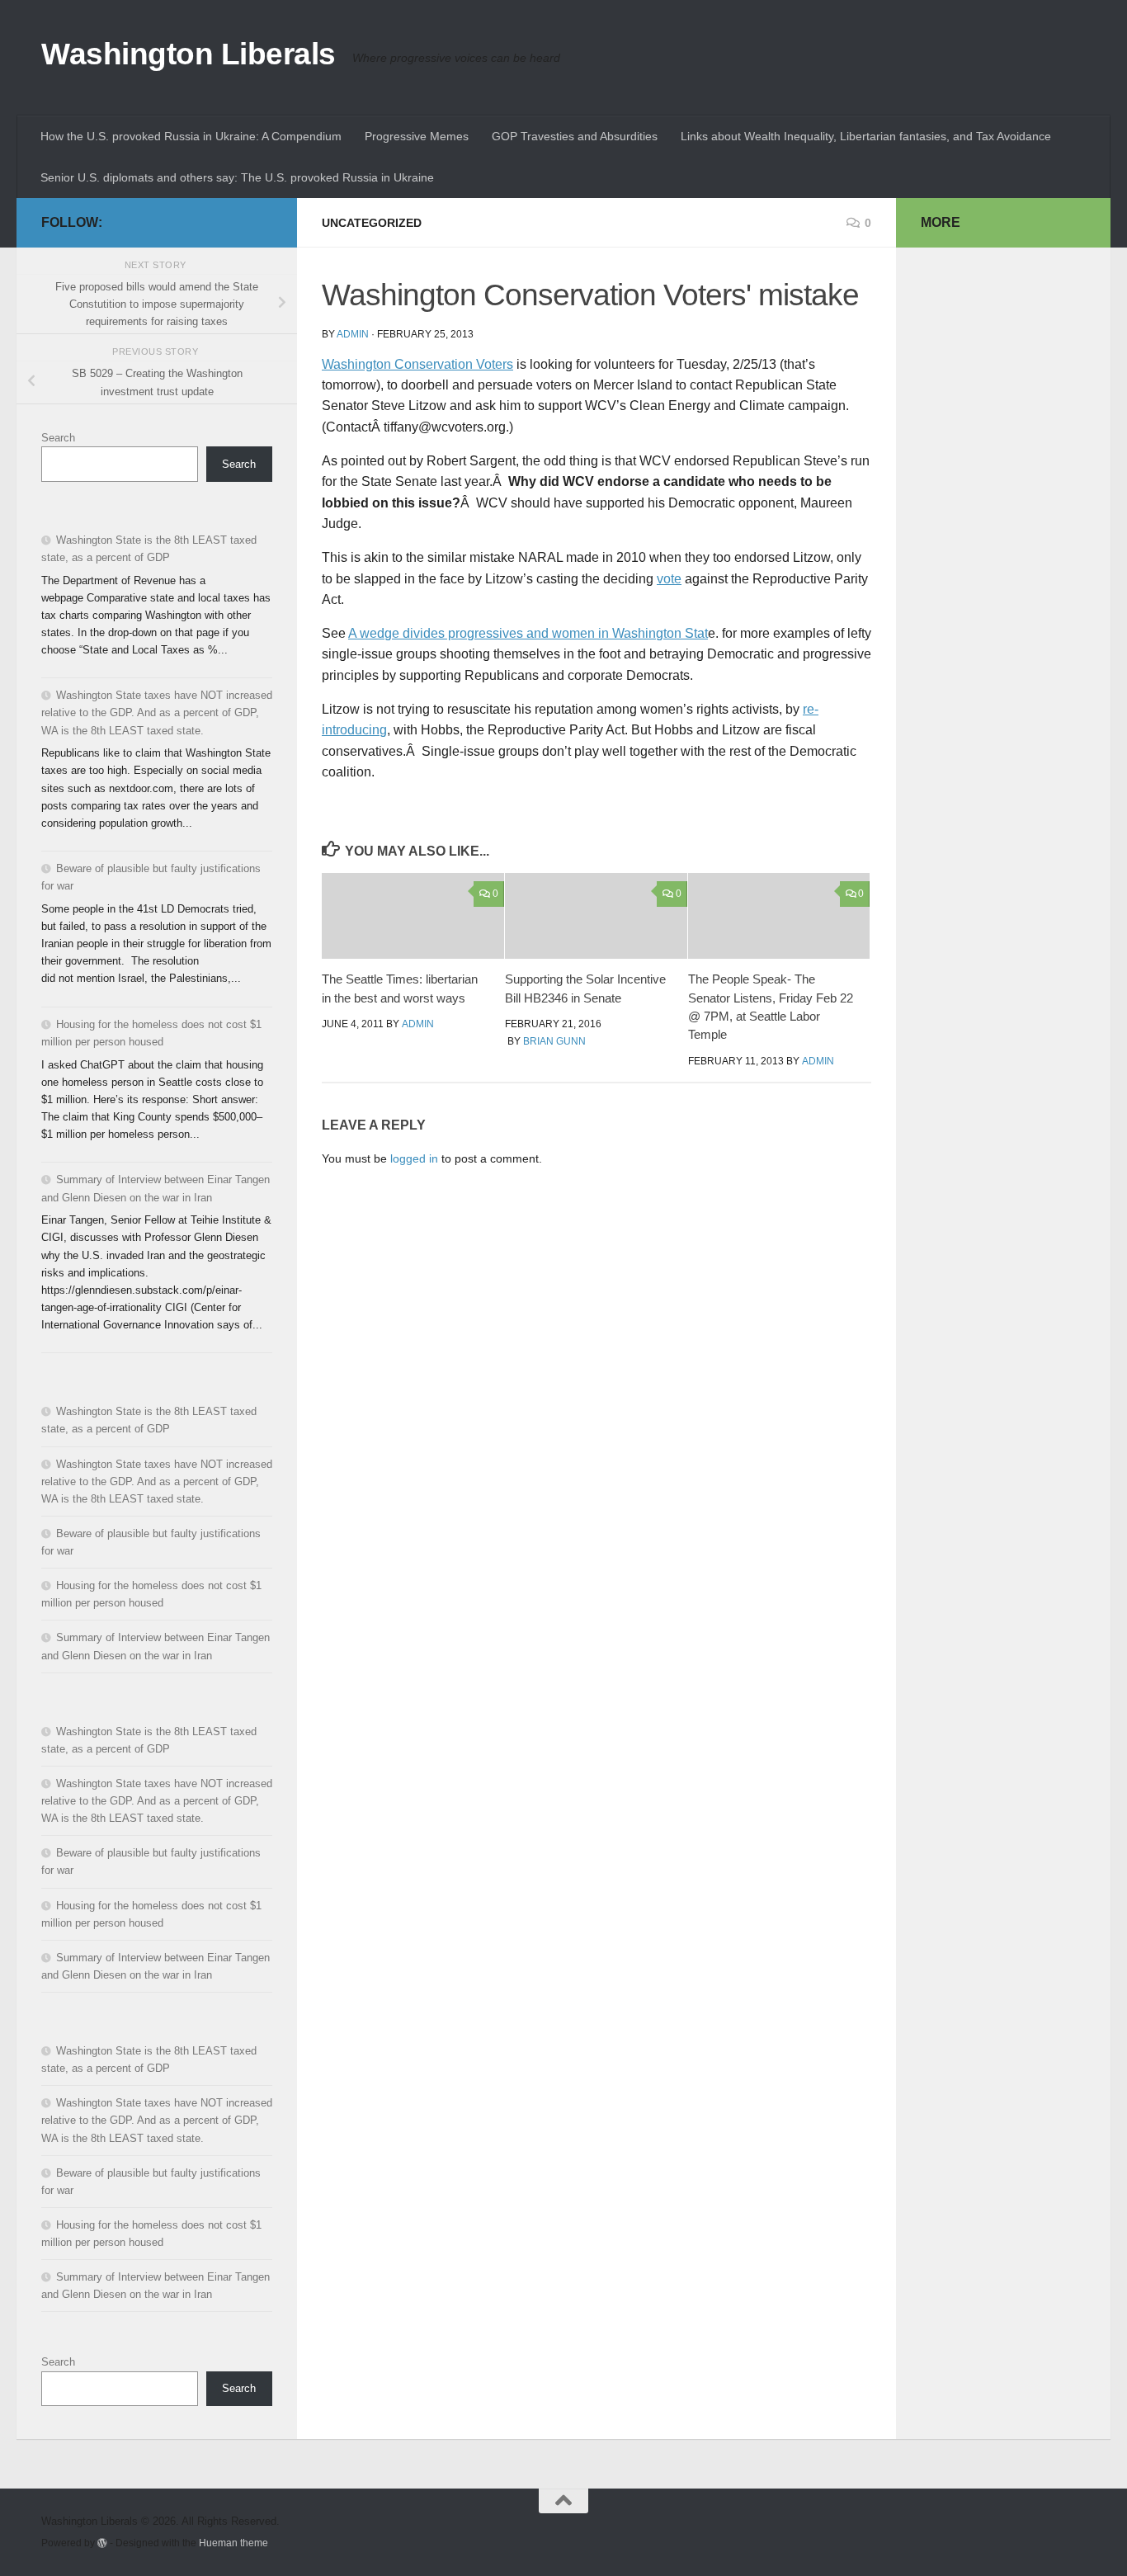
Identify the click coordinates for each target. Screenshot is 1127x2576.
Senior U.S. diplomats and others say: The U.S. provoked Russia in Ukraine (237, 177)
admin (353, 334)
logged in (414, 1158)
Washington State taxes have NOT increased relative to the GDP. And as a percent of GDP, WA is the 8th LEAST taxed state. (157, 712)
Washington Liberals (189, 54)
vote (669, 579)
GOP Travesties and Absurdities (575, 136)
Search (58, 438)
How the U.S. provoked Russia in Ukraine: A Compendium (191, 136)
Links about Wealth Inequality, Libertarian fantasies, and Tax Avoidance (866, 136)
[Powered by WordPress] (102, 2543)
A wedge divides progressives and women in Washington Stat (528, 633)
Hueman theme (233, 2543)
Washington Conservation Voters (417, 364)
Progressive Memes (417, 136)
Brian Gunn (554, 1041)
